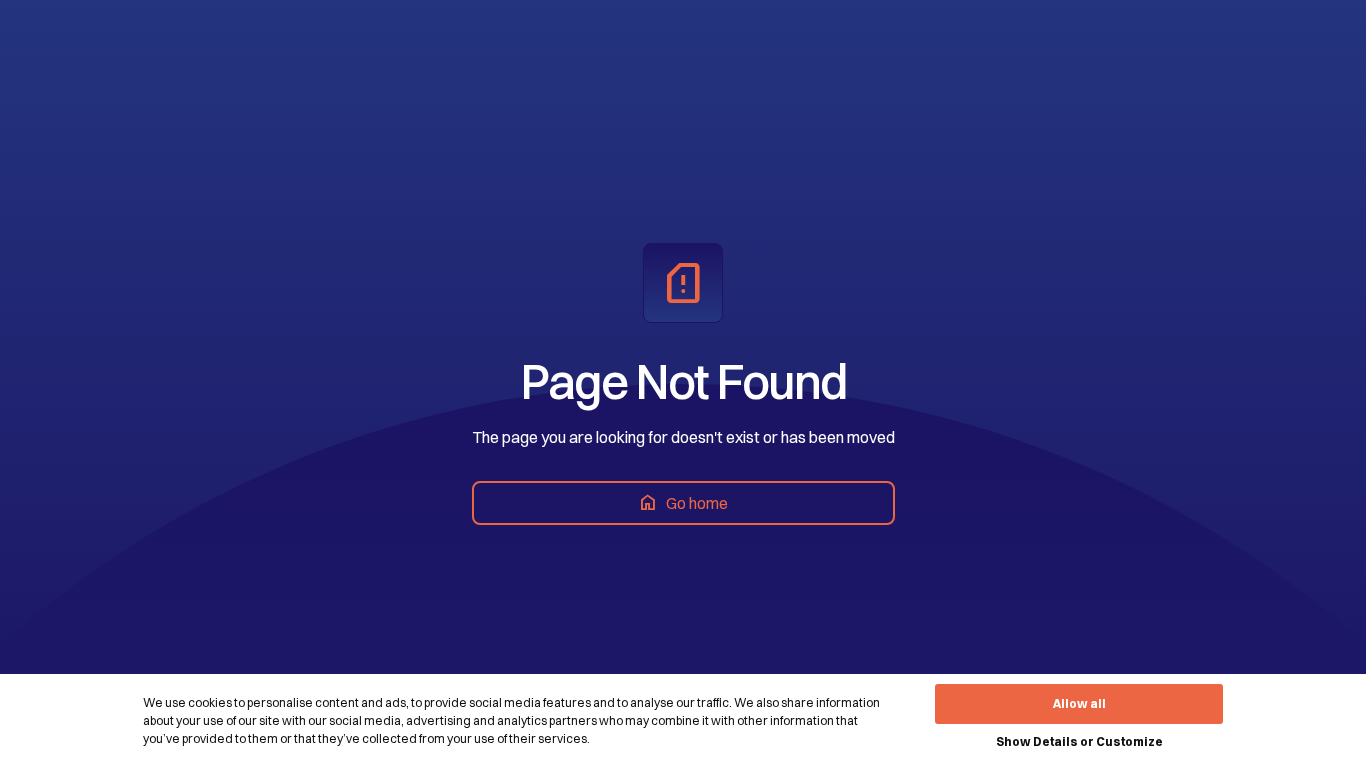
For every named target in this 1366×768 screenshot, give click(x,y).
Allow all (1079, 703)
